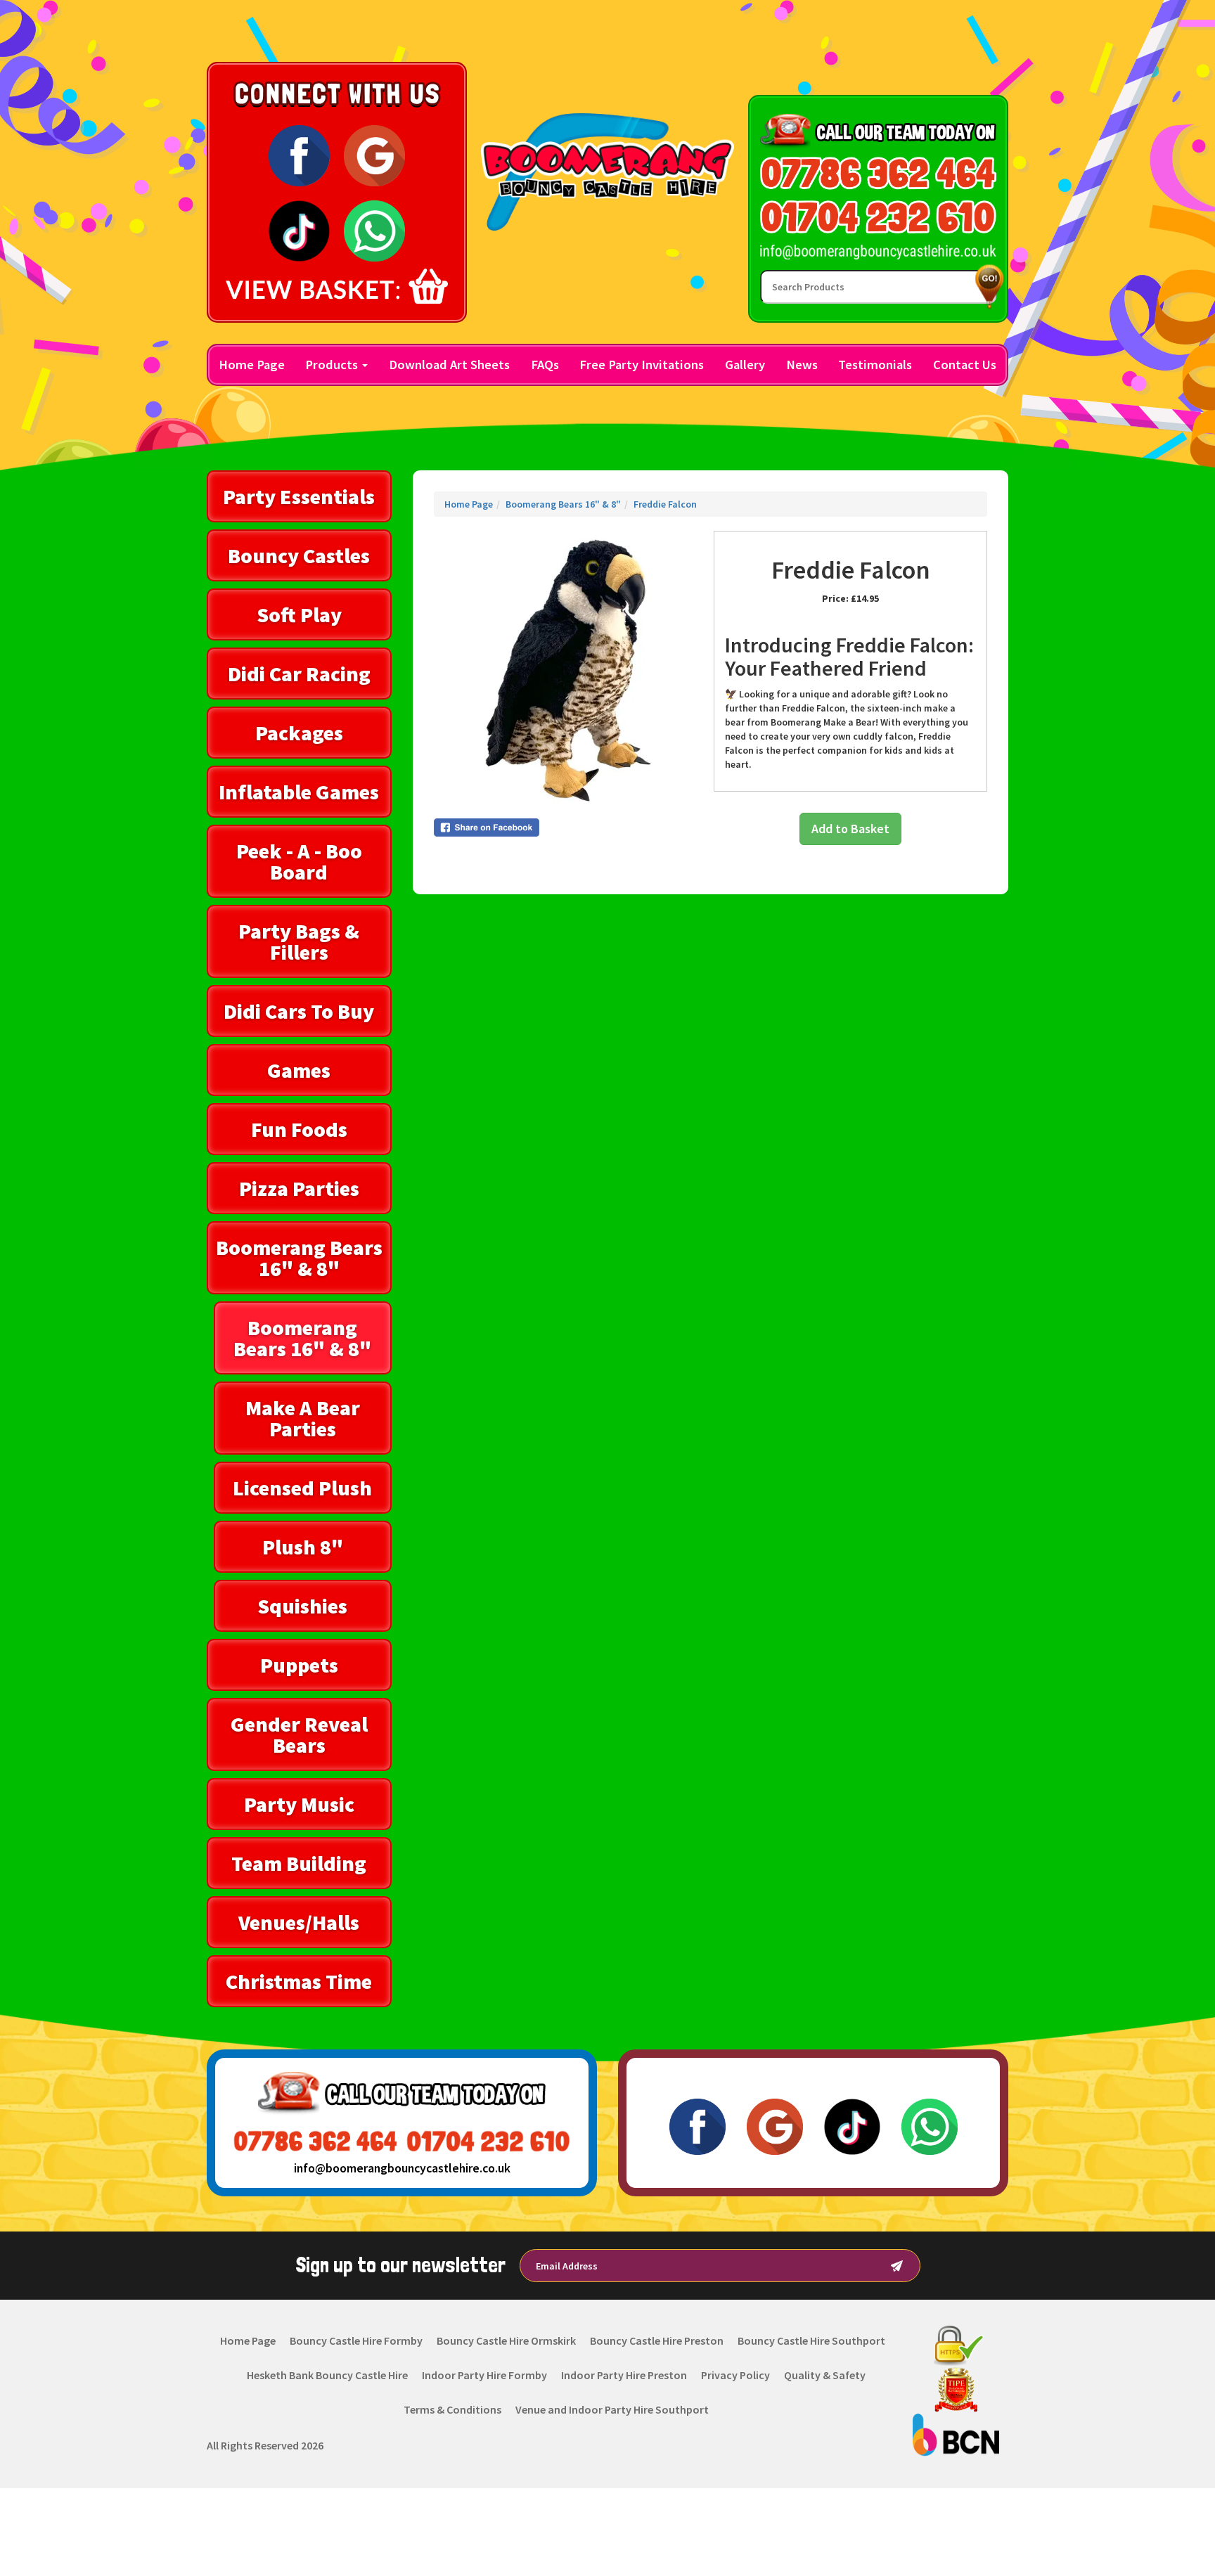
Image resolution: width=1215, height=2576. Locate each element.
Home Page (252, 365)
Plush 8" (303, 1547)
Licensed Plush (302, 1488)
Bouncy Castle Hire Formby (356, 2340)
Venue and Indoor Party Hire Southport (612, 2409)
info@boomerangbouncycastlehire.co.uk (402, 2168)
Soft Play (299, 614)
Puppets (299, 1665)
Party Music (299, 1804)
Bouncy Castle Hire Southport (811, 2340)
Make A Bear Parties (303, 1418)
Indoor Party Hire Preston (624, 2375)
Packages (299, 733)
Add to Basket (850, 829)
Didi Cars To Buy (299, 1011)
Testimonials (875, 365)
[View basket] (337, 286)
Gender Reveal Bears (299, 1734)
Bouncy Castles (299, 555)
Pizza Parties (299, 1188)
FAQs (545, 365)
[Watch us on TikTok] (299, 230)
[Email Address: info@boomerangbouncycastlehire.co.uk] (878, 252)
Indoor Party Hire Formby (484, 2375)
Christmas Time (299, 1981)
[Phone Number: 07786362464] (878, 173)
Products (333, 365)
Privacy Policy (735, 2375)
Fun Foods (299, 1129)
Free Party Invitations (642, 365)
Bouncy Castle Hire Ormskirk (506, 2340)
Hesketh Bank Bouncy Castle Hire (327, 2375)
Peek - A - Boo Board (299, 861)
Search (986, 286)
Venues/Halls (299, 1922)
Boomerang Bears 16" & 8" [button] (299, 1258)
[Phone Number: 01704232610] (878, 217)
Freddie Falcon (665, 504)
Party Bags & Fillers (299, 941)
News (802, 365)
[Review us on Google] (374, 155)
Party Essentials (299, 496)
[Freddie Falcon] (571, 668)
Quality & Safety (825, 2375)
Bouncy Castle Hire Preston (657, 2340)
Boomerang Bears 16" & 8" (302, 1338)
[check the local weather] (879, 53)
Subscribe (897, 2266)
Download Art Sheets (449, 365)
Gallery (745, 365)
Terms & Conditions (452, 2409)
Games (299, 1070)
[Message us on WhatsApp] (374, 230)
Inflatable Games (299, 792)
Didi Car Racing (299, 674)
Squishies (302, 1606)
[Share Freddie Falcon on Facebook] (571, 827)
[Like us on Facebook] (299, 155)
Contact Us (965, 365)
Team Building (299, 1863)
